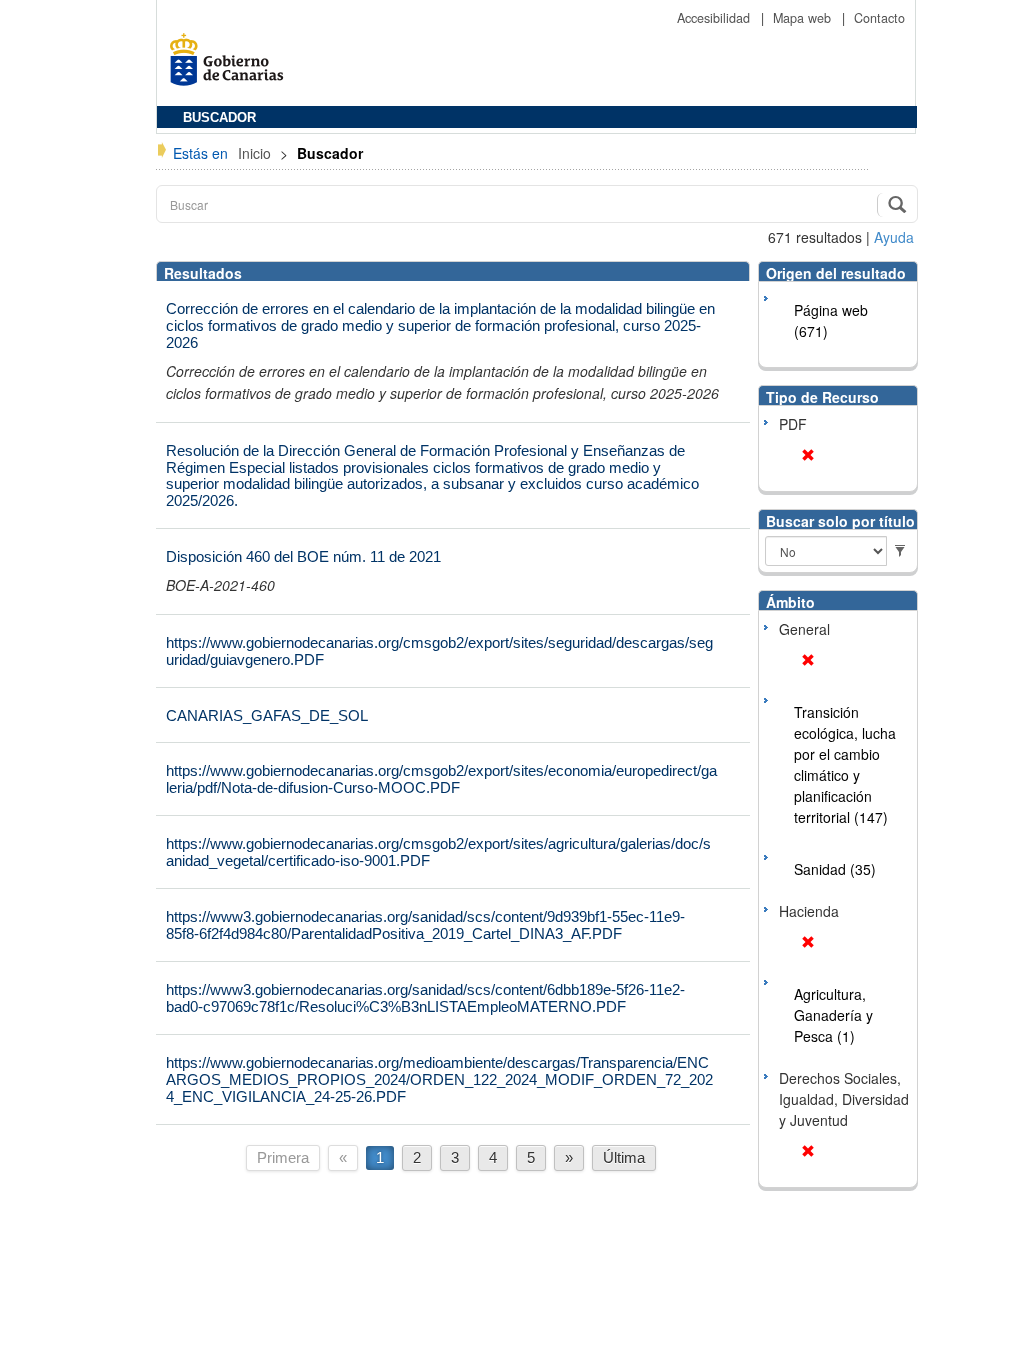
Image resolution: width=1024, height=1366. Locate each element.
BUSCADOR (219, 118)
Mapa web (804, 18)
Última (624, 1157)
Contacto (879, 18)
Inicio (256, 153)
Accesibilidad (715, 18)
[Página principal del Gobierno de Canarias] (232, 66)
